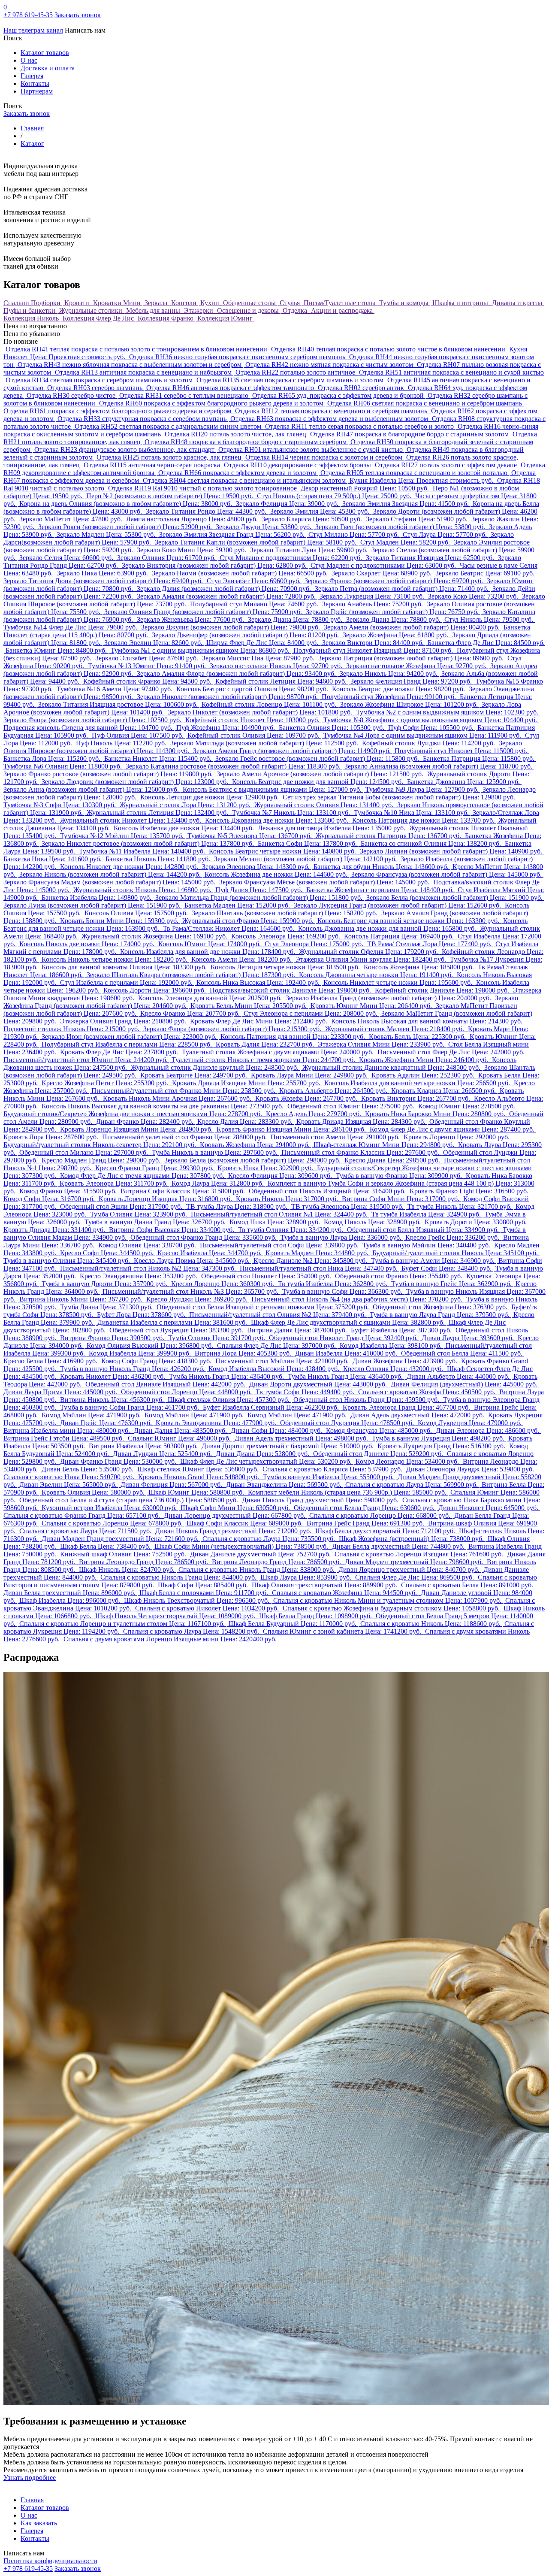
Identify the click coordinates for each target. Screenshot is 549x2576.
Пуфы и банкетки (30, 310)
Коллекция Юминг (226, 318)
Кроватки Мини (118, 303)
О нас (29, 60)
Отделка (296, 310)
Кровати (78, 303)
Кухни (211, 303)
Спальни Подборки (33, 303)
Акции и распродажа (343, 310)
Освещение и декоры (249, 310)
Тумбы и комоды (405, 303)
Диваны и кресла (518, 303)
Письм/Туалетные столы (340, 303)
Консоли (185, 303)
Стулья (291, 303)
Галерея (32, 76)
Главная (32, 2500)
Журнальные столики (92, 310)
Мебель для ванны (154, 310)
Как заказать (39, 2523)
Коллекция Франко (166, 318)
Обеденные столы (250, 303)
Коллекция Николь (32, 318)
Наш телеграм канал (33, 30)
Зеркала (157, 303)
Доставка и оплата (48, 68)
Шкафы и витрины (461, 303)
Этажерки (199, 310)
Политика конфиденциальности (50, 2561)
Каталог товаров (45, 53)
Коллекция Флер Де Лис (99, 318)
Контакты (35, 83)
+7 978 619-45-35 (28, 15)
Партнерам (37, 91)
